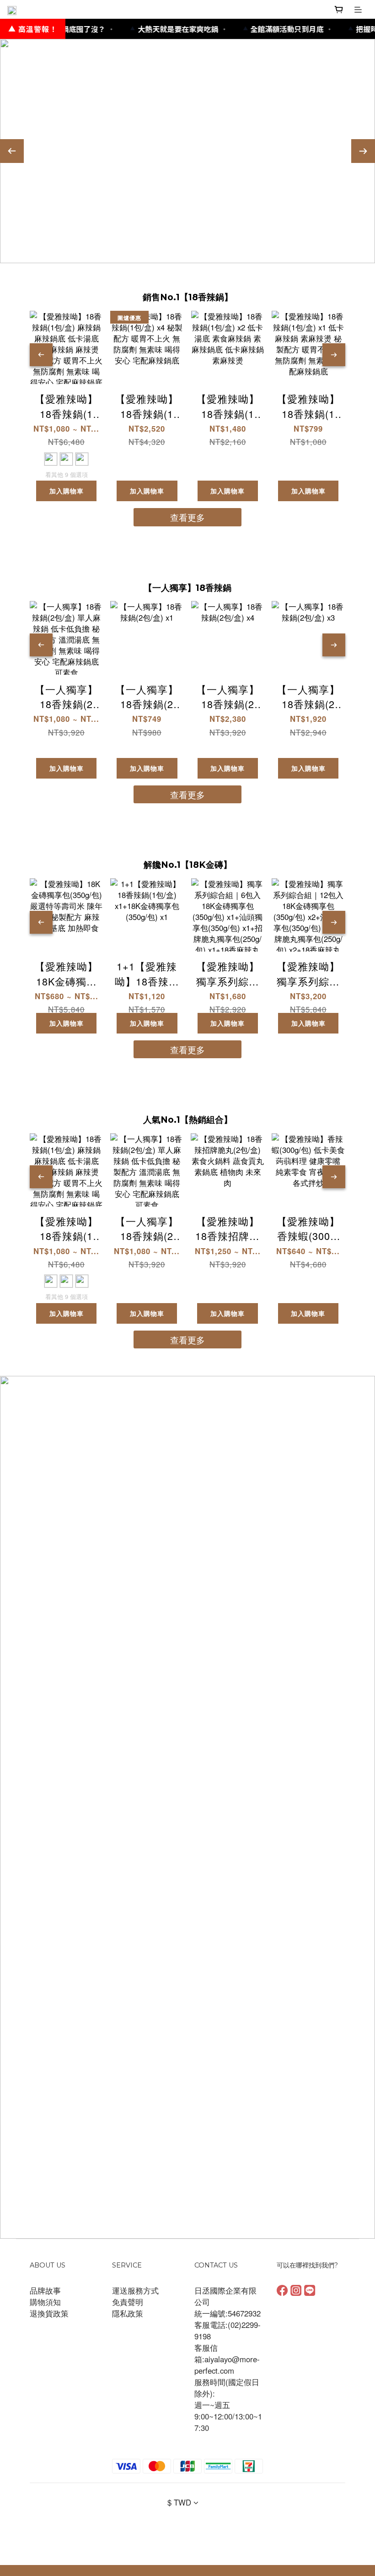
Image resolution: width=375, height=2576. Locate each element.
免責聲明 (128, 2302)
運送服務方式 (135, 2290)
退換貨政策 (49, 2313)
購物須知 (45, 2302)
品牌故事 (45, 2290)
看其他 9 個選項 (67, 475)
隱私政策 (128, 2313)
